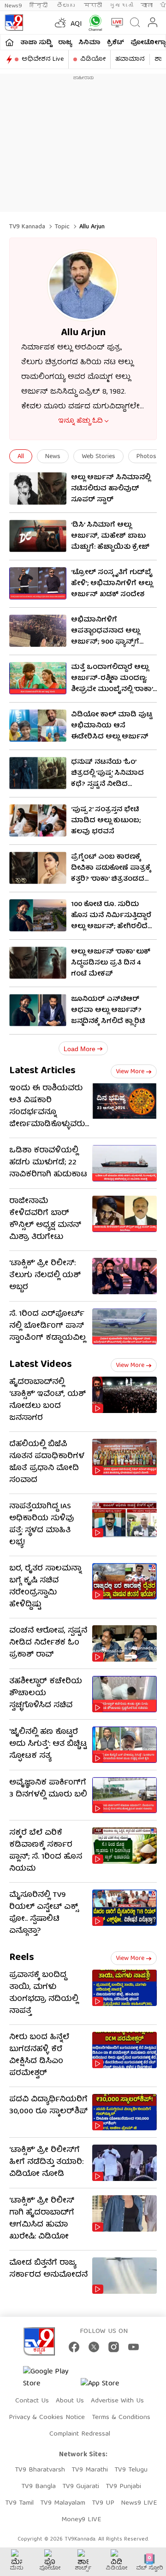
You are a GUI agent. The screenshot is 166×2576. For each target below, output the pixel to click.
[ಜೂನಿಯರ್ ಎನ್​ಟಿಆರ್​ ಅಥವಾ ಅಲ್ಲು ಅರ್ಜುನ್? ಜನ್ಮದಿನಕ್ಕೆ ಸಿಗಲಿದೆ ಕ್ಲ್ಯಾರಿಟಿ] (38, 1010)
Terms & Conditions (121, 2418)
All (21, 457)
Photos (146, 457)
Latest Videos (41, 1365)
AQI (76, 24)
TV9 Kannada (27, 227)
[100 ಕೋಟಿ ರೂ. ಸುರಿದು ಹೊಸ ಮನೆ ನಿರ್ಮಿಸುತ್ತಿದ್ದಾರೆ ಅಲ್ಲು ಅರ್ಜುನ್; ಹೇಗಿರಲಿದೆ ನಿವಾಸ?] (38, 915)
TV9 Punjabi (123, 2487)
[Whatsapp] (93, 23)
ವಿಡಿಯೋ (93, 59)
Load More (80, 1049)
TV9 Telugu (131, 2470)
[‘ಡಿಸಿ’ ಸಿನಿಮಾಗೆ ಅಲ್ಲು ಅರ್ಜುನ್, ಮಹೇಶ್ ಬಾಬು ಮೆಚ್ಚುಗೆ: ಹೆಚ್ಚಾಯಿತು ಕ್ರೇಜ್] (38, 536)
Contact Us (32, 2401)
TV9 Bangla (39, 2487)
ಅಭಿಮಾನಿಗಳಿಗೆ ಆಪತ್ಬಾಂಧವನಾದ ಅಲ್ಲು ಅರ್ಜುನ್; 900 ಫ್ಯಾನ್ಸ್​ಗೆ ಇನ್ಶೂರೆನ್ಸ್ (105, 637)
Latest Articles (42, 1071)
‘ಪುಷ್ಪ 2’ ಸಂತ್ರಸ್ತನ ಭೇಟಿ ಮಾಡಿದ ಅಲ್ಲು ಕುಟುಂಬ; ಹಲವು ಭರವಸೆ (106, 821)
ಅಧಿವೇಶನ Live (43, 59)
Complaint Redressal (80, 2434)
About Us (70, 2401)
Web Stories (98, 457)
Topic (62, 227)
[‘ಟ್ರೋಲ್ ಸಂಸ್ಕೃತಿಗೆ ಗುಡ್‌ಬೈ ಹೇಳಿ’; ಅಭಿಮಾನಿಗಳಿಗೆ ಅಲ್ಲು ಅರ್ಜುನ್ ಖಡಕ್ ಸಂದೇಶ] (38, 583)
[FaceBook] (74, 2347)
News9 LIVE (139, 2503)
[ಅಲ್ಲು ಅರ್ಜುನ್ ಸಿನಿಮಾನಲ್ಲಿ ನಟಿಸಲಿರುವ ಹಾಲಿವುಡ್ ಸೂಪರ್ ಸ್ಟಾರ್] (38, 488)
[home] (9, 42)
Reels (22, 1958)
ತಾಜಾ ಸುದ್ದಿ (36, 43)
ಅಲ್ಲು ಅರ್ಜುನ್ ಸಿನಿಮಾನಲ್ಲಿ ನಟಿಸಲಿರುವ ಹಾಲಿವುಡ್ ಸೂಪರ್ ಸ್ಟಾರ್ (111, 489)
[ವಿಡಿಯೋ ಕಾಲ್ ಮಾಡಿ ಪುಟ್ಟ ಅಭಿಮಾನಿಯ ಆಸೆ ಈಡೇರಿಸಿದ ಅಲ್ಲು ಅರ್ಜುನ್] (38, 726)
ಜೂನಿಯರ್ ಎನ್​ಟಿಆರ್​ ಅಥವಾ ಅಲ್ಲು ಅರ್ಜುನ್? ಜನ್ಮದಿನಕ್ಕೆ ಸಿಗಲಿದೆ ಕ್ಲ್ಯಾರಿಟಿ (108, 1011)
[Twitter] (94, 2347)
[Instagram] (114, 2347)
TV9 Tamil (19, 2503)
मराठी (93, 6)
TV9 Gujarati (81, 2487)
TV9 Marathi (90, 2470)
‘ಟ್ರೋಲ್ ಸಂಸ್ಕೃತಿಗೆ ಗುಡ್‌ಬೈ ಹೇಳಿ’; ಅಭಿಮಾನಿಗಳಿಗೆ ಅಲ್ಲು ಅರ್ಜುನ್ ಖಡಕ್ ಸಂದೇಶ (112, 584)
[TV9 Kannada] (14, 23)
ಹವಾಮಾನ (130, 59)
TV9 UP (103, 2503)
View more (130, 1072)
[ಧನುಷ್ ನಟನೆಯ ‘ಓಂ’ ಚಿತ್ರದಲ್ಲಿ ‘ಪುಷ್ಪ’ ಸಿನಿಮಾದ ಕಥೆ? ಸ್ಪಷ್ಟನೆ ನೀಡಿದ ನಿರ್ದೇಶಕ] (38, 773)
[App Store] (108, 2387)
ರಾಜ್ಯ (65, 43)
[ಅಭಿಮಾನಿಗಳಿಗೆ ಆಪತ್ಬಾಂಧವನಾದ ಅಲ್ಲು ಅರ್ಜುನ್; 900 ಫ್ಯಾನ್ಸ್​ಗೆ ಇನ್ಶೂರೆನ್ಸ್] (38, 631)
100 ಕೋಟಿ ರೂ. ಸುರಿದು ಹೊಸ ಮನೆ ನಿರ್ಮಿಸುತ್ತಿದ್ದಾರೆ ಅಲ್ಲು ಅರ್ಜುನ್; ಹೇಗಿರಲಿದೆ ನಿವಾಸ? (111, 921)
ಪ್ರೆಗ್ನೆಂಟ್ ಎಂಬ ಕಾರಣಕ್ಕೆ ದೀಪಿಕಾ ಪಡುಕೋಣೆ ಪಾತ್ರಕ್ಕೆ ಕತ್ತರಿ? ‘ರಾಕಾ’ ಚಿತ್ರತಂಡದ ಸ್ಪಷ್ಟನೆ (111, 874)
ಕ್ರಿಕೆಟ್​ (116, 43)
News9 (13, 6)
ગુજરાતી (121, 6)
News (53, 457)
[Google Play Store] (51, 2378)
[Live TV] (115, 23)
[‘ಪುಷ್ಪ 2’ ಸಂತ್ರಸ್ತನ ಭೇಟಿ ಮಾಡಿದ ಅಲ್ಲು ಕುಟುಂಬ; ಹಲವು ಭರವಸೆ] (38, 820)
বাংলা (147, 6)
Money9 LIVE (81, 2520)
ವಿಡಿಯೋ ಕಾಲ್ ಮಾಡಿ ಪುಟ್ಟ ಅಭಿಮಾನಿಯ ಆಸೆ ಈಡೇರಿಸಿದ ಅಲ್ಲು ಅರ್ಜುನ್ (112, 726)
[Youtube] (133, 2347)
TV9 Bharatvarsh (40, 2470)
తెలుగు (67, 6)
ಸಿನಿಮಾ (89, 43)
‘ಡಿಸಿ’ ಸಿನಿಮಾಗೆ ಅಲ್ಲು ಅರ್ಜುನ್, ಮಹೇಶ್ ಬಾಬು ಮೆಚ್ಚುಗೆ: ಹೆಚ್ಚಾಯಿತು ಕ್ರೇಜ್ (110, 536)
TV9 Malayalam (63, 2503)
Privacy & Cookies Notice (47, 2418)
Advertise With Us (117, 2401)
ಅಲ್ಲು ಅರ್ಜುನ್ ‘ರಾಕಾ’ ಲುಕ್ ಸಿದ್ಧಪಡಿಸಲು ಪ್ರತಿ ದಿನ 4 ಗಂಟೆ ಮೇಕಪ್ (111, 963)
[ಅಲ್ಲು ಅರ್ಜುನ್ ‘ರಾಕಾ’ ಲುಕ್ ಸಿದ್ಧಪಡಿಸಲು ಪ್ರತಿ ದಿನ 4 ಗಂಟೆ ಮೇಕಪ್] (38, 963)
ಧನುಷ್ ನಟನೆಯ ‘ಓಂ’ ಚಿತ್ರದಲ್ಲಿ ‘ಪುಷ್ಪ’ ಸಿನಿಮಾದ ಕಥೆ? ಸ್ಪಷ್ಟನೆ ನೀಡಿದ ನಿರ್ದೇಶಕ (107, 779)
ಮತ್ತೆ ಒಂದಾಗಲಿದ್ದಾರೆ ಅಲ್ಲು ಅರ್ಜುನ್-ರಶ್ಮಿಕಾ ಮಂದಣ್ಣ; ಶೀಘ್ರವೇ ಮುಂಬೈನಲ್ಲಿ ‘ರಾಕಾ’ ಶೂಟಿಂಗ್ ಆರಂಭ (112, 684)
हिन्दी (39, 6)
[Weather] (59, 23)
